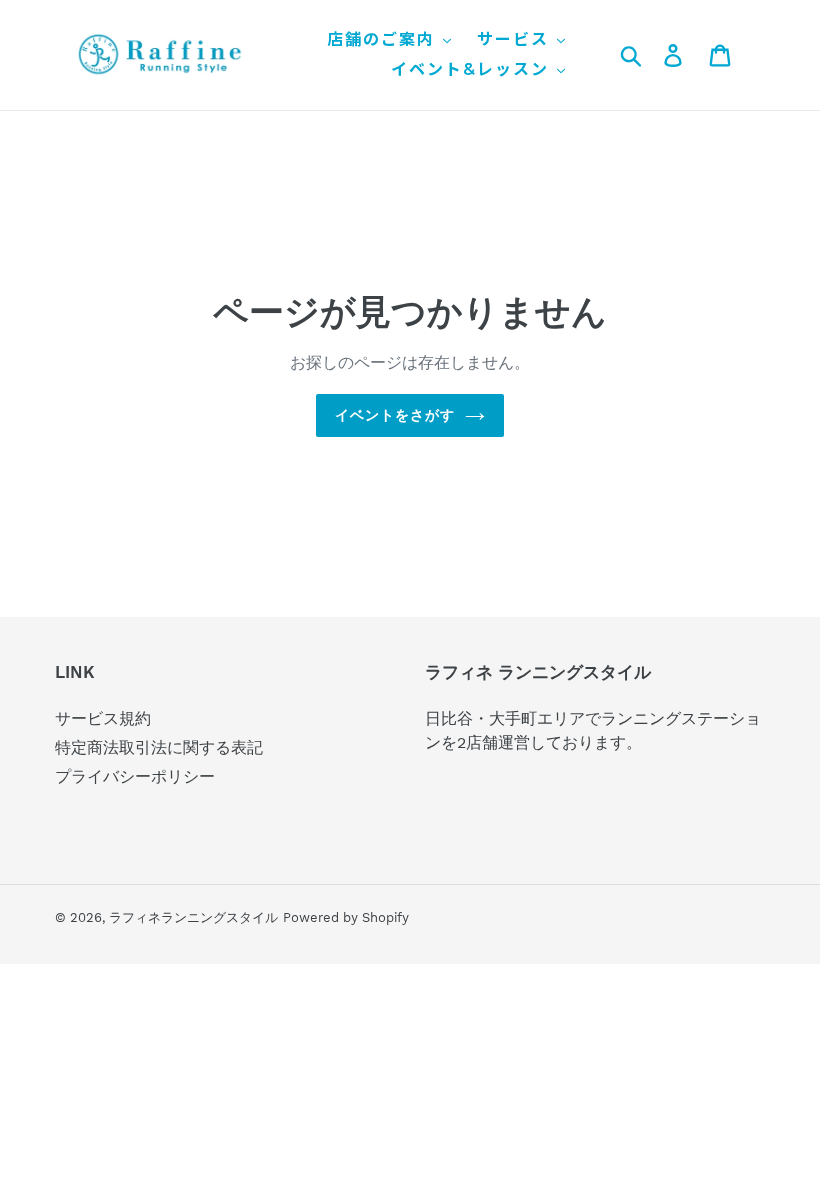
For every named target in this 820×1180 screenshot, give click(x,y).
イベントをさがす (395, 415)
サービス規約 (103, 718)
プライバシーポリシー (135, 776)
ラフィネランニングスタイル (193, 917)
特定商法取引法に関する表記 (159, 747)
